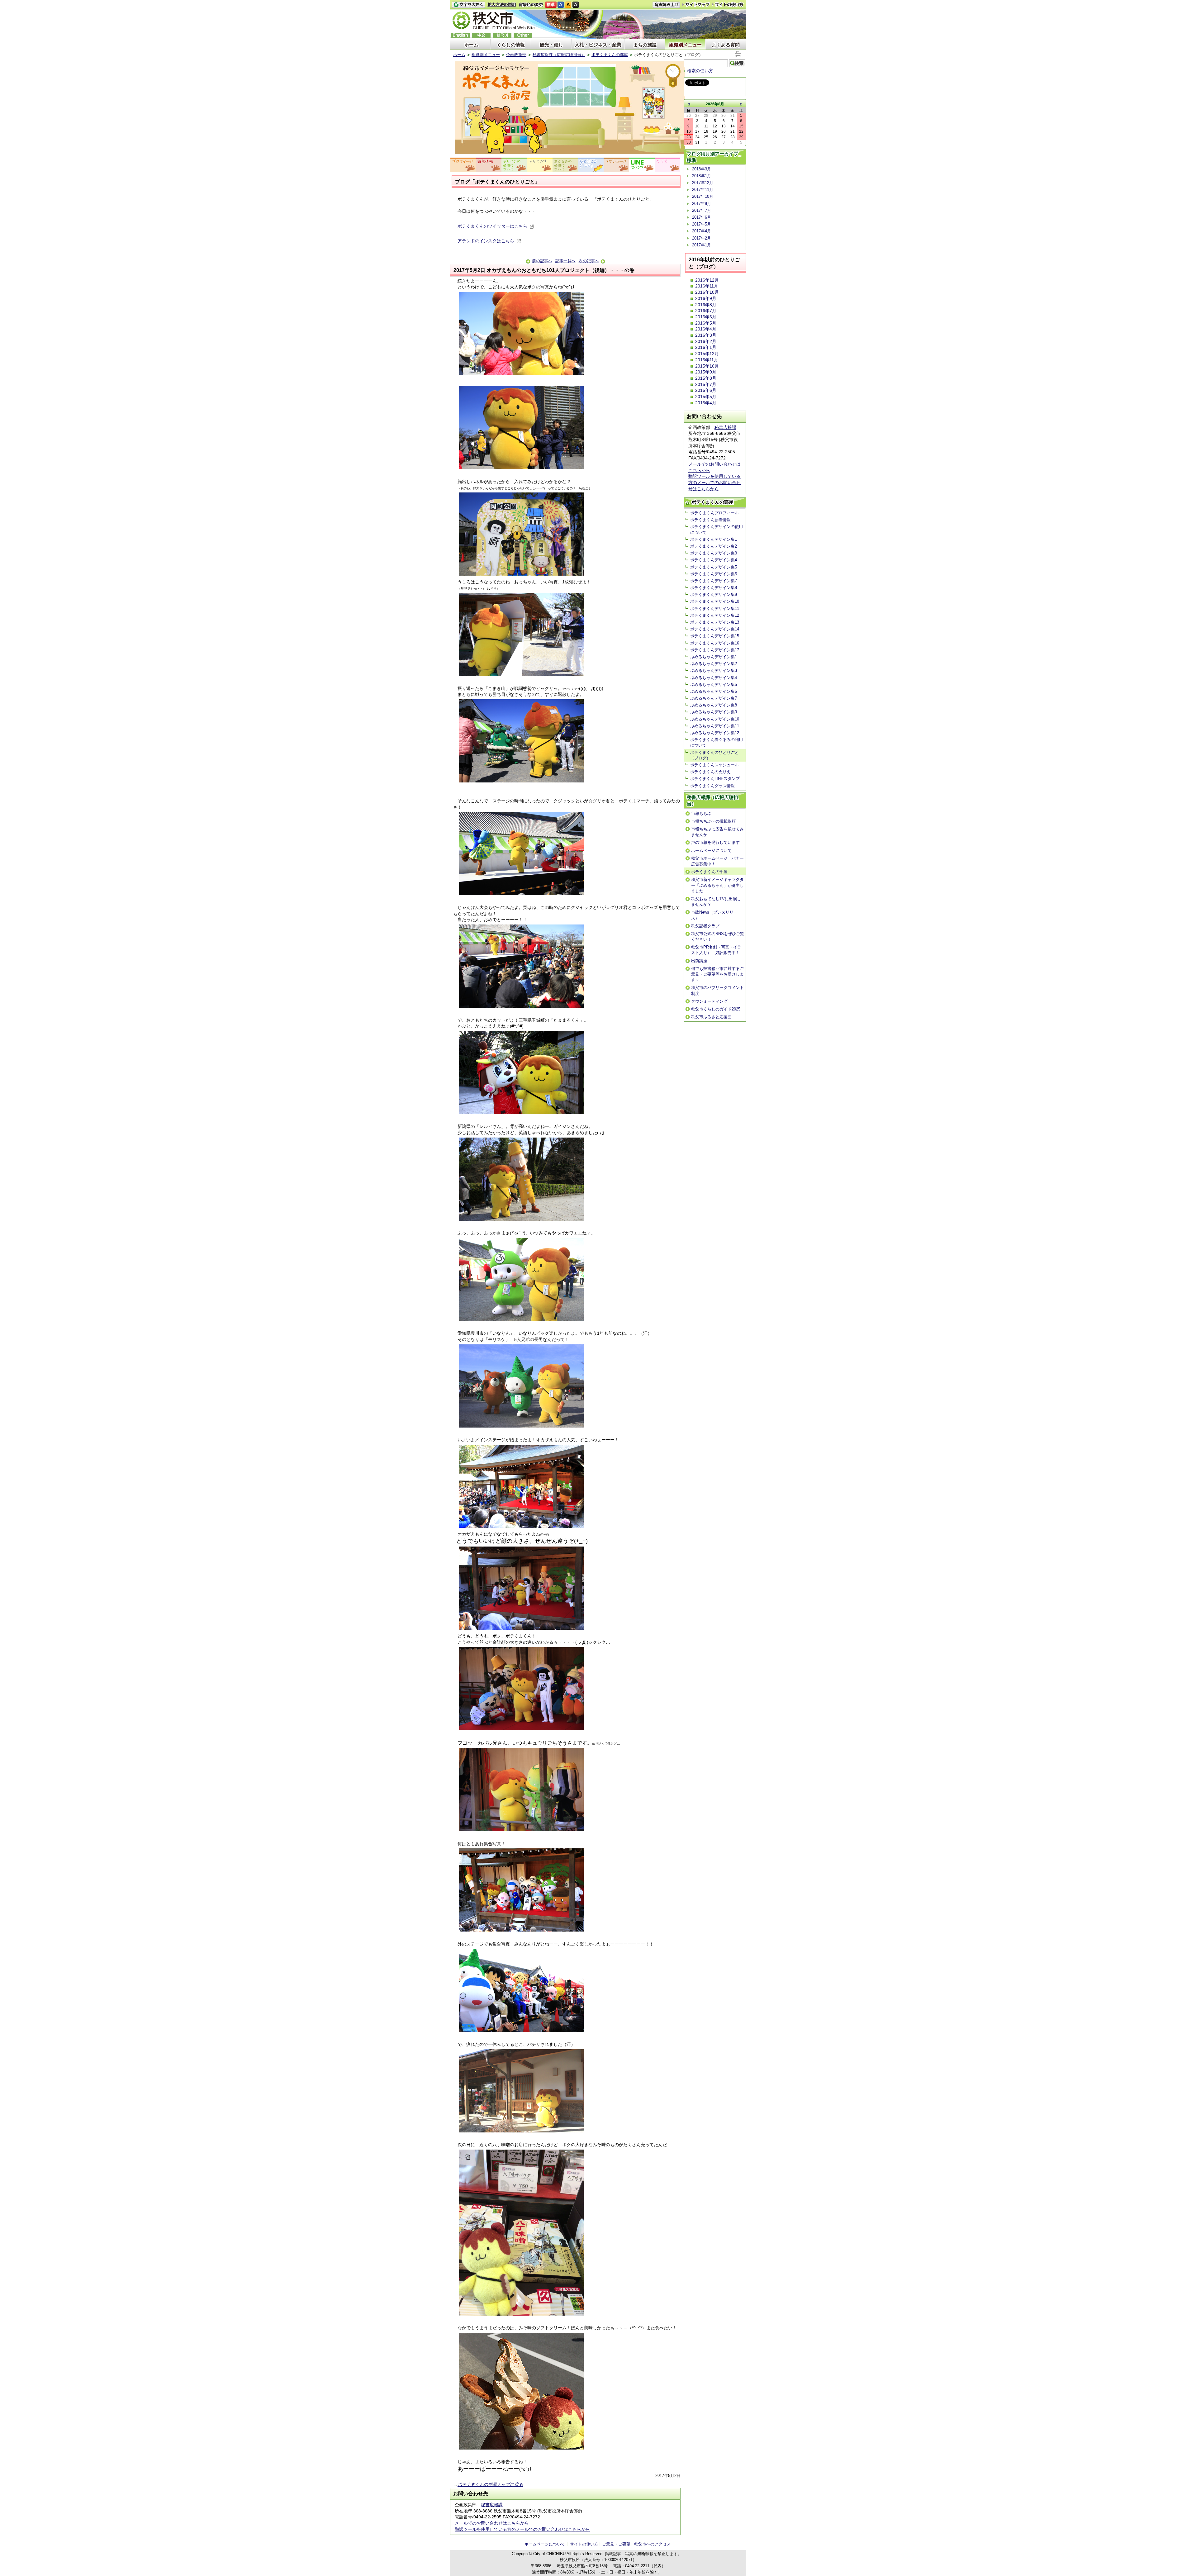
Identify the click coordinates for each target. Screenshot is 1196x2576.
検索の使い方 (700, 71)
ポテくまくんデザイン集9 (714, 594)
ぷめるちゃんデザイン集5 (714, 684)
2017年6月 (702, 217)
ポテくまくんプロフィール (714, 513)
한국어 (502, 35)
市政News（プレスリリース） (714, 915)
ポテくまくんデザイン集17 (715, 650)
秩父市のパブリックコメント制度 (717, 990)
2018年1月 (702, 176)
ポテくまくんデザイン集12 (715, 615)
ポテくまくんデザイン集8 (714, 588)
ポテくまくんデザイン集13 (715, 622)
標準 (551, 5)
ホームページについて (711, 851)
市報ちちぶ (701, 813)
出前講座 (699, 961)
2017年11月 (703, 190)
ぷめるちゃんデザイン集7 (714, 698)
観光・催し (551, 45)
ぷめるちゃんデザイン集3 (714, 670)
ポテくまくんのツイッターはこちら (492, 226)
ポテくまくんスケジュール (714, 765)
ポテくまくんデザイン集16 (715, 643)
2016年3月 (706, 335)
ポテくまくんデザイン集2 (714, 546)
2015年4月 (706, 403)
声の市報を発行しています (715, 842)
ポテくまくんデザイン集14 (715, 629)
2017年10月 (703, 196)
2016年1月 (706, 347)
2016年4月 (706, 329)
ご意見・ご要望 (616, 2544)
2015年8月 (706, 378)
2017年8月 (702, 204)
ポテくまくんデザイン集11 (715, 608)
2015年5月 (706, 397)
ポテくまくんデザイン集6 (714, 574)
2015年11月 (707, 360)
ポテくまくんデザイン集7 (714, 581)
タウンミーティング (709, 1001)
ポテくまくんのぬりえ (710, 772)
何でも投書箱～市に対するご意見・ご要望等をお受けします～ (717, 974)
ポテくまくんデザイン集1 (714, 539)
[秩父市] (494, 21)
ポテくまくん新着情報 (710, 520)
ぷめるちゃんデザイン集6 (714, 691)
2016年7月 (706, 311)
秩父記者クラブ (705, 926)
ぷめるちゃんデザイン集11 (715, 726)
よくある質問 (726, 45)
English (460, 35)
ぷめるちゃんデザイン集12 (715, 733)
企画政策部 (516, 55)
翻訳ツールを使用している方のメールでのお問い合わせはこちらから (522, 2529)
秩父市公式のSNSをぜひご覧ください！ (718, 936)
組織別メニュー (685, 45)
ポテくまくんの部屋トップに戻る (490, 2484)
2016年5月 (706, 323)
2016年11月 (707, 286)
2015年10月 (707, 366)
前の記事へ (542, 261)
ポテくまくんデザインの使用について (717, 529)
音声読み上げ (666, 5)
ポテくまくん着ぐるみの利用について (717, 742)
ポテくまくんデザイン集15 (715, 636)
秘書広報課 (492, 2505)
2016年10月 (707, 292)
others (523, 35)
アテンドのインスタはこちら (486, 241)
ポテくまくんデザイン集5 (714, 567)
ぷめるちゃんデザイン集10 (715, 719)
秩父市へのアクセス (652, 2544)
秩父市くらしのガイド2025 (716, 1009)
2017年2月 (702, 238)
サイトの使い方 (728, 5)
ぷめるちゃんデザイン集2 (714, 664)
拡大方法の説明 (502, 5)
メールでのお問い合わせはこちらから (492, 2523)
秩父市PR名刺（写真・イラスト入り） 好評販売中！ (716, 950)
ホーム (471, 45)
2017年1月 (702, 245)
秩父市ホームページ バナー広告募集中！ (717, 861)
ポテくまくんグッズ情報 (712, 786)
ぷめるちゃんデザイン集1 (714, 657)
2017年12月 (703, 183)
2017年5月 (702, 224)
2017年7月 (702, 210)
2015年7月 (706, 384)
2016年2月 (706, 341)
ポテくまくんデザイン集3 (714, 553)
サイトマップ (696, 4)
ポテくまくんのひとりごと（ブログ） (714, 755)
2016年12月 (707, 280)
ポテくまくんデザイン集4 (714, 560)
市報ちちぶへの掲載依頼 (713, 821)
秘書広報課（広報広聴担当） (559, 55)
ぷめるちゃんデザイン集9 (714, 712)
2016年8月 (706, 305)
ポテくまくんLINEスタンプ (715, 779)
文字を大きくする (468, 5)
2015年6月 (706, 390)
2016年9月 (706, 298)
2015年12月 (707, 354)
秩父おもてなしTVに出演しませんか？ (716, 902)
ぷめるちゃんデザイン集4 (714, 678)
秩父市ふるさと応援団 (711, 1017)
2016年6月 (706, 317)
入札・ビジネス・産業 (598, 45)
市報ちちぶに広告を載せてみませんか (717, 832)
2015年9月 (706, 372)
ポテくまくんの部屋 (610, 55)
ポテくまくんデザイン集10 (715, 601)
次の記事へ (589, 261)
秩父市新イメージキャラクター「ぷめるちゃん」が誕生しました (717, 885)
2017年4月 (702, 231)
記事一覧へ (565, 261)
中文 (481, 35)
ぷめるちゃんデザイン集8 (714, 705)
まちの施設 (645, 45)
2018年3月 (702, 169)
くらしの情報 (511, 45)
